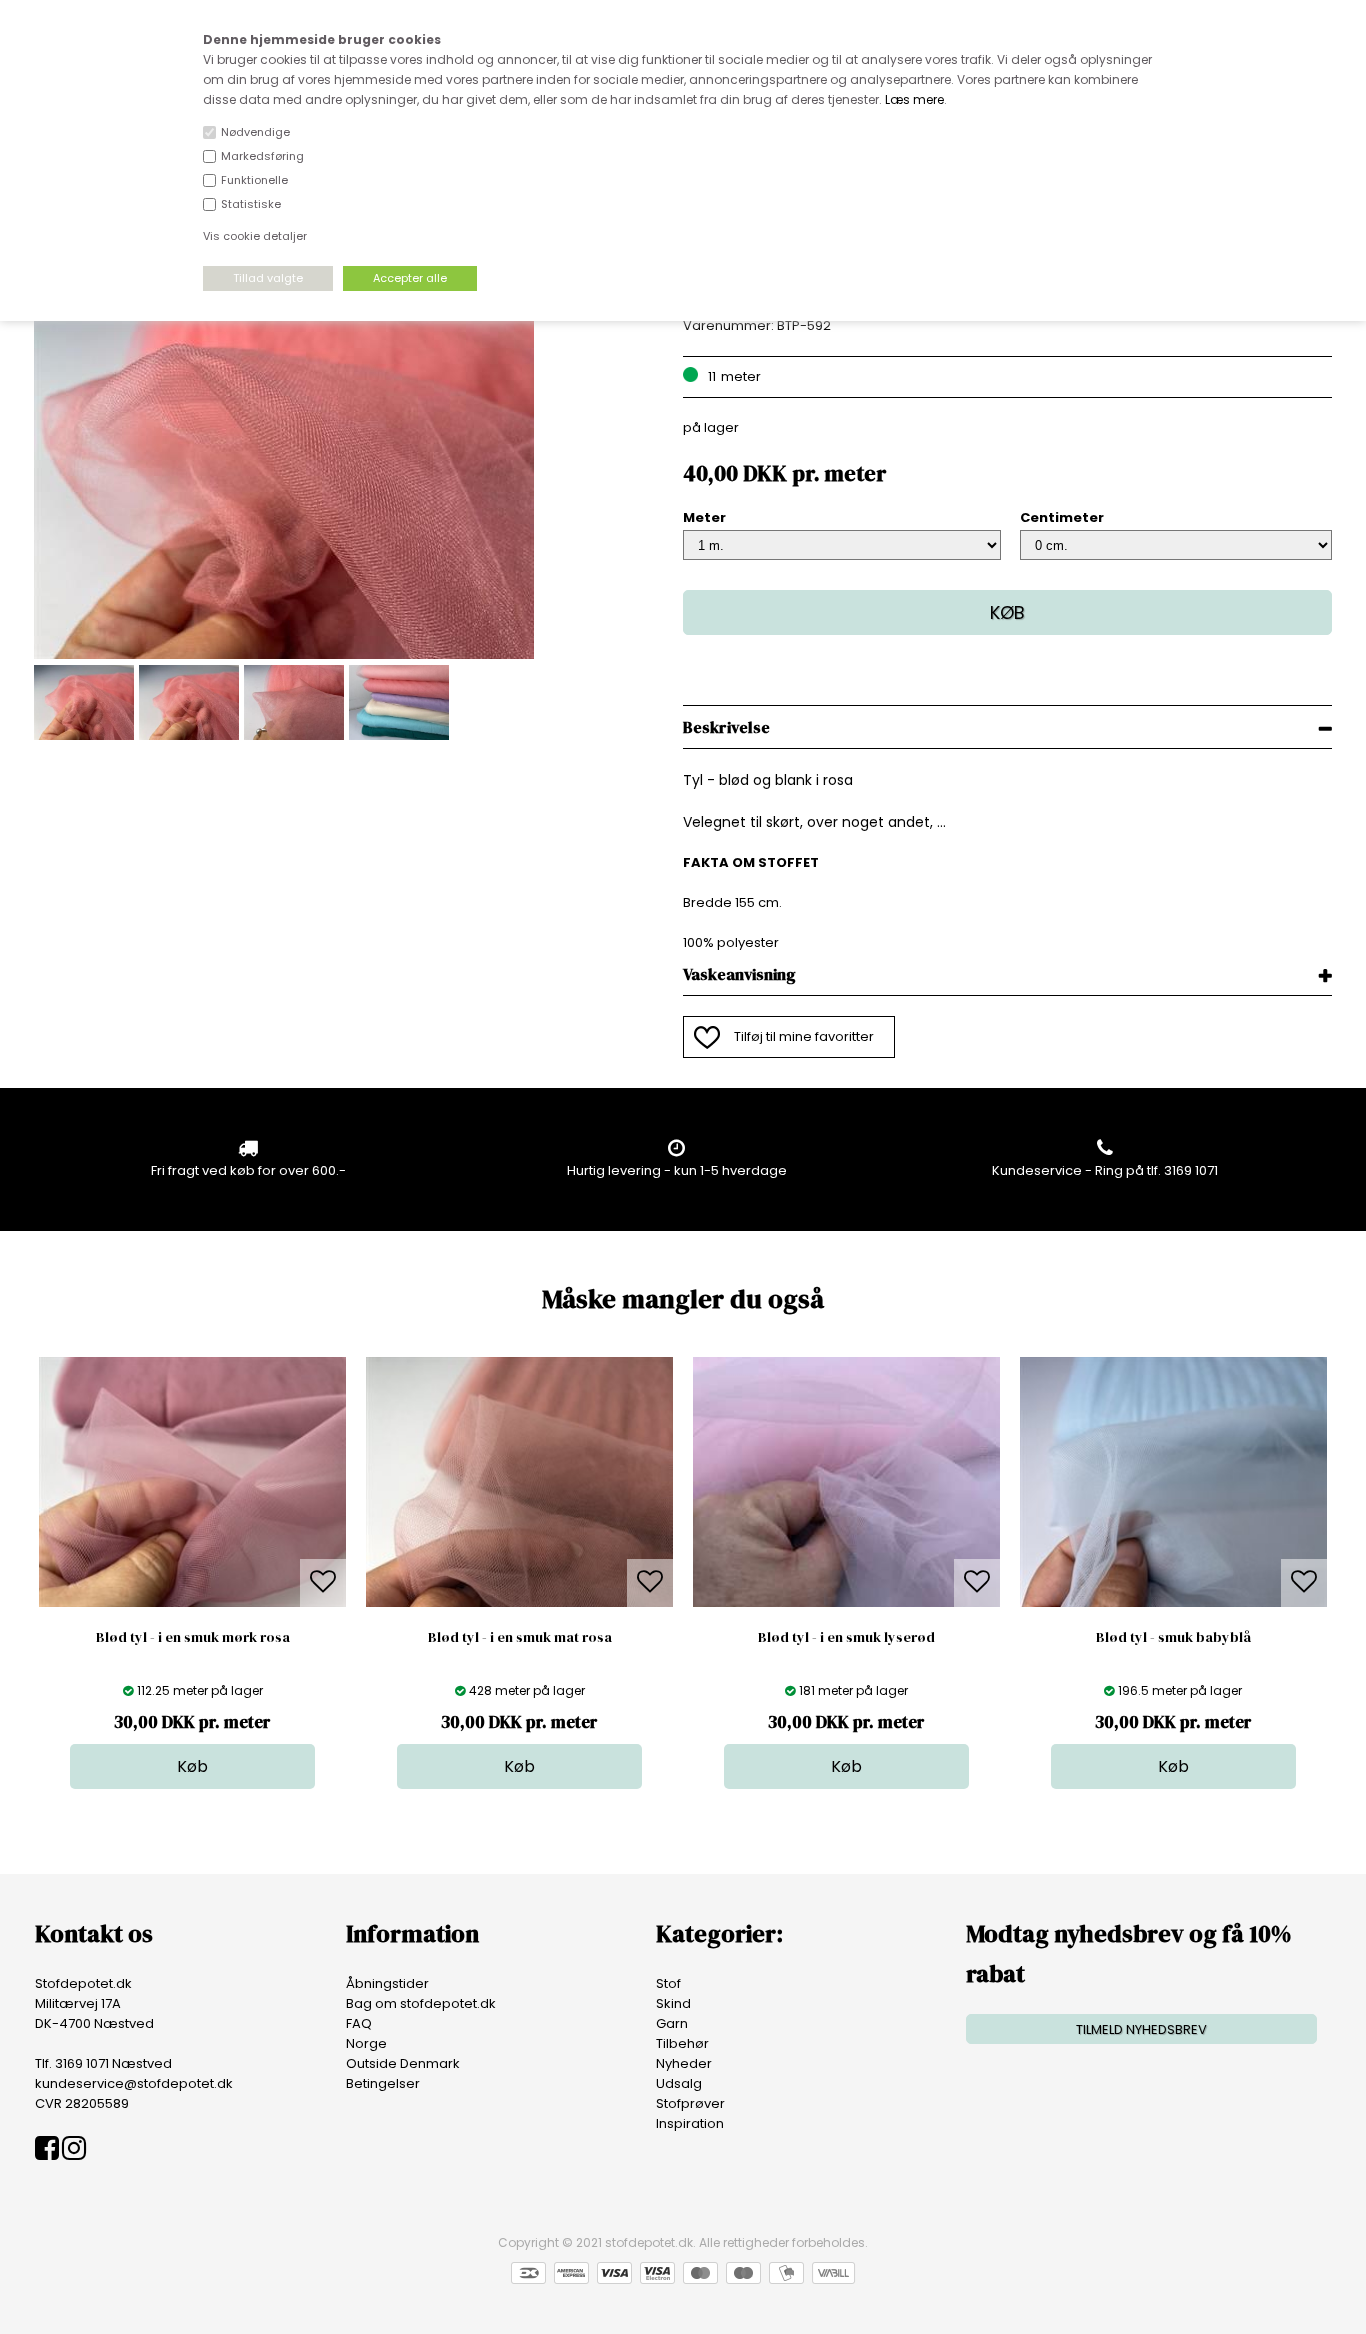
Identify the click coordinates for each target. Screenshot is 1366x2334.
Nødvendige (255, 132)
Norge (366, 2043)
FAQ (359, 2023)
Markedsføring (262, 156)
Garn (672, 2023)
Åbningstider (387, 1983)
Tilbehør (682, 2043)
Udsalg (679, 2083)
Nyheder (684, 2063)
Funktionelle (254, 180)
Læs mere (914, 99)
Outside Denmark (403, 2063)
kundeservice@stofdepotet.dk (134, 2083)
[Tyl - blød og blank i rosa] (284, 654)
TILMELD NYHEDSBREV (1141, 2029)
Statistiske (251, 204)
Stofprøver (690, 2103)
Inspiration (690, 2123)
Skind (673, 2003)
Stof (668, 1983)
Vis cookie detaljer (255, 236)
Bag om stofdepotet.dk (421, 2003)
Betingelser (383, 2083)
